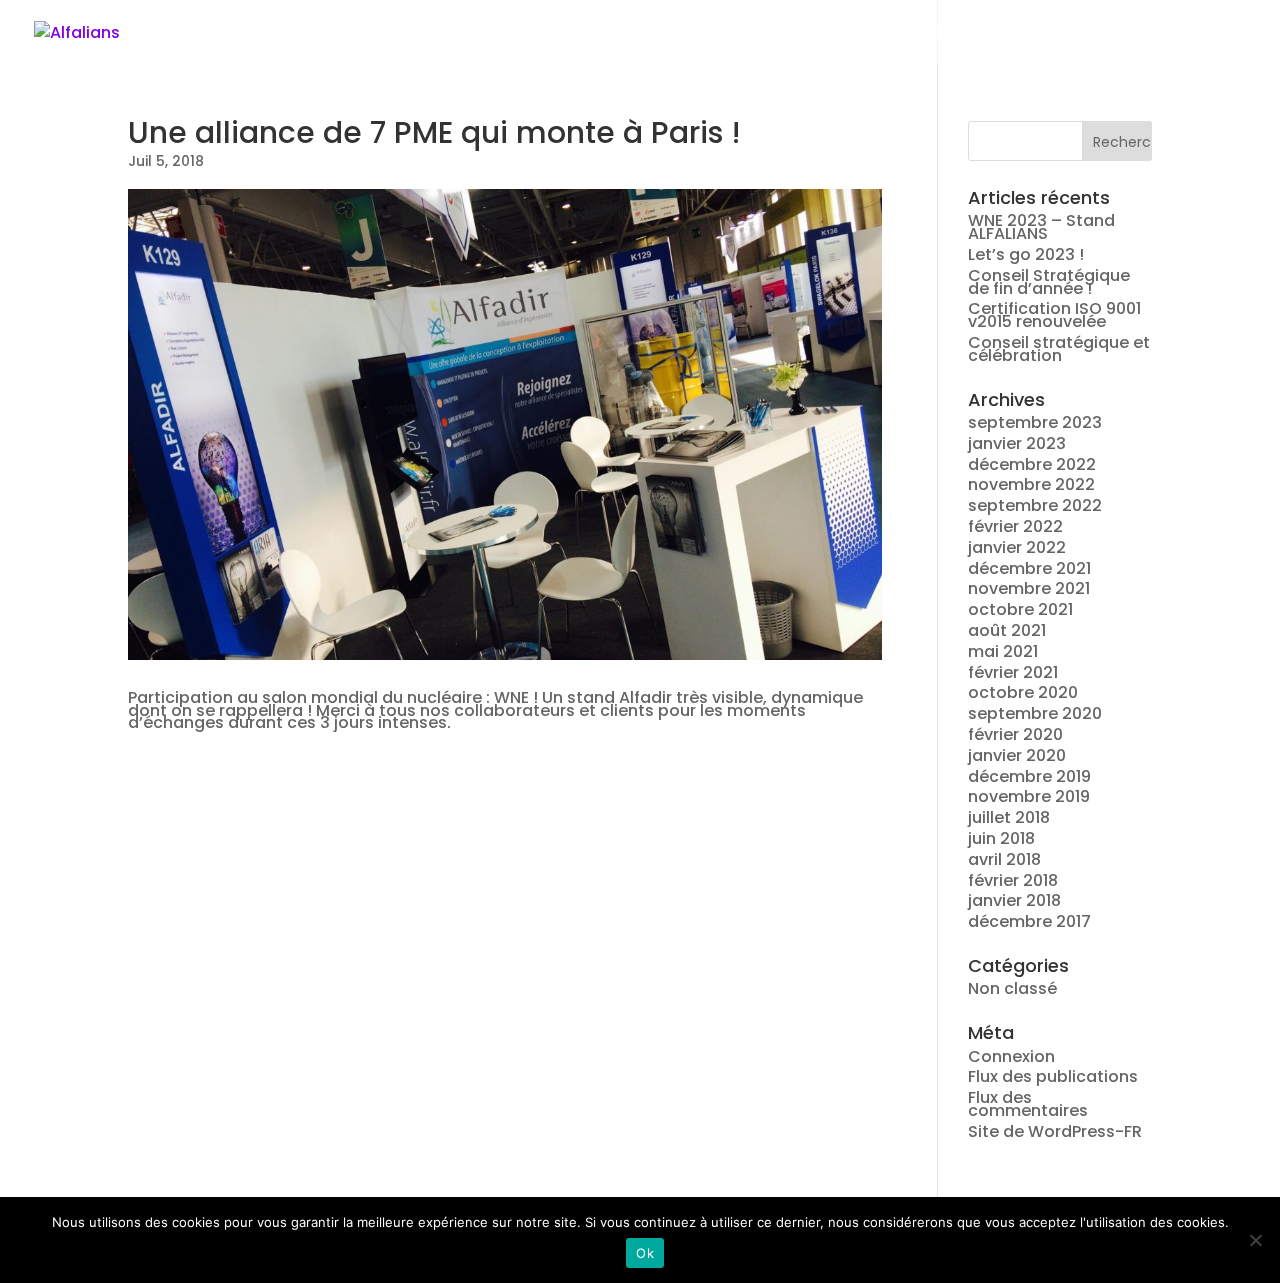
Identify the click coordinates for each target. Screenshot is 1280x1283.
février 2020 (1015, 734)
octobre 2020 (1023, 692)
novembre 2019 (1029, 796)
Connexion (1011, 1056)
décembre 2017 (1029, 921)
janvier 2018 (1014, 900)
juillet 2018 (1009, 817)
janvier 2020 (1017, 755)
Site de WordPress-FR (1055, 1131)
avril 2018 (1004, 859)
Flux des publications (1053, 1076)
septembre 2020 (1035, 713)
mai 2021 (1003, 651)
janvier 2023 (1017, 443)
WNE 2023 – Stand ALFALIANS (1041, 227)
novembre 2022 (1031, 484)
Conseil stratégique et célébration (1059, 349)
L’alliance (901, 32)
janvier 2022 (1017, 547)
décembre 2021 (1029, 568)
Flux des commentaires (1028, 1104)
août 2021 (1007, 630)
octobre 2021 (1020, 609)
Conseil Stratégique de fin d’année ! (1049, 282)
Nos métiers (1017, 32)
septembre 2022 (1035, 505)
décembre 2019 (1029, 776)
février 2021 (1013, 672)
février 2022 (1015, 526)
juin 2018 (1001, 838)
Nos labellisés (1151, 32)
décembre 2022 (1032, 464)
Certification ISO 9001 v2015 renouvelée (1054, 315)
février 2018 (1013, 880)
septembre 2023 (1035, 422)
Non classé (1012, 988)
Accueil (803, 32)
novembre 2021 (1029, 588)
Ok (645, 1253)
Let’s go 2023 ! (1026, 254)
